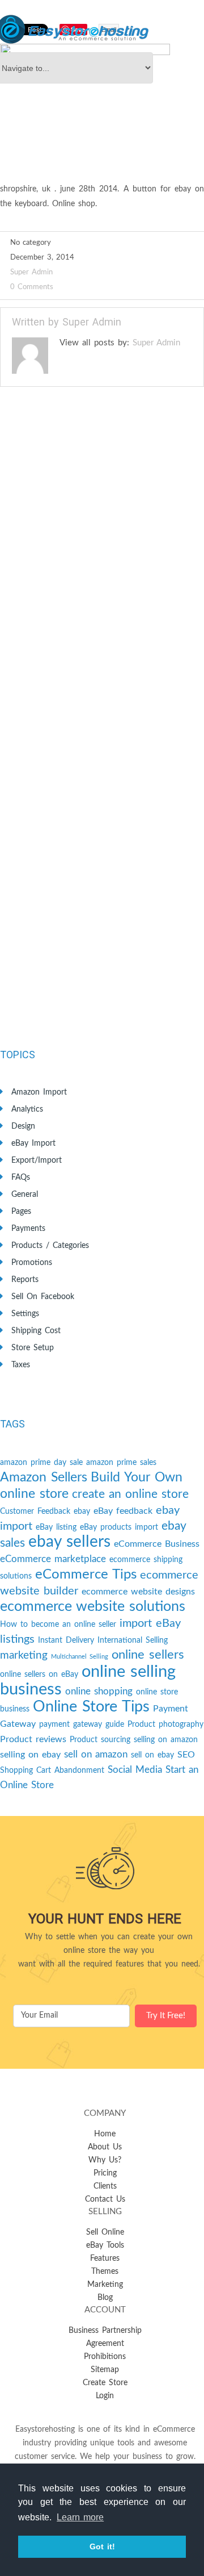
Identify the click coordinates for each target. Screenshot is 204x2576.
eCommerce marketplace (53, 1559)
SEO (186, 1755)
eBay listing (56, 1527)
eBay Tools (105, 2245)
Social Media (135, 1770)
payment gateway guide (82, 1725)
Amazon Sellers (44, 1477)
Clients (105, 2186)
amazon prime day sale (41, 1463)
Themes (105, 2272)
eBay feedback (123, 1511)
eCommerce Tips (86, 1575)
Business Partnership (105, 2331)
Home (105, 2134)
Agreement (105, 2344)
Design (23, 1126)
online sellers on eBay (39, 1675)
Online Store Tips (91, 1707)
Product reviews (33, 1739)
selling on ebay (30, 1755)
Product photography (165, 1725)
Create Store (105, 2383)
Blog (105, 2298)
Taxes (21, 1365)
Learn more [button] (80, 2517)
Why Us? (105, 2160)
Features (105, 2258)
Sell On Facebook (43, 1297)
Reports (25, 1280)
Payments (28, 1229)
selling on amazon (166, 1740)
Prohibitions (105, 2357)
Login (105, 2396)
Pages (21, 1212)
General (25, 1195)
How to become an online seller (58, 1625)
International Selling (133, 1640)
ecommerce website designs (138, 1592)
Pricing (105, 2173)
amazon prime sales (121, 1463)
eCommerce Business (157, 1544)
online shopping (99, 1691)
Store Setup (33, 1348)
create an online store (130, 1494)
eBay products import (119, 1527)
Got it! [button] (102, 2546)
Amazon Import (39, 1092)
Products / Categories (50, 1246)
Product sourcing (100, 1740)
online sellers (148, 1655)
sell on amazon (96, 1754)
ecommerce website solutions (93, 1607)
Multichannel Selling (80, 1657)
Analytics (27, 1109)
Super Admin (31, 272)
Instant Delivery (66, 1640)
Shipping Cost (36, 1331)
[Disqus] (102, 563)
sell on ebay (152, 1755)
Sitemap (105, 2370)
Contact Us (105, 2199)
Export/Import (37, 1160)
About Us (105, 2147)
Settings (25, 1314)
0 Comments (32, 287)
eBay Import (33, 1143)
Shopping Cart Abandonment (52, 1771)
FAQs (21, 1178)
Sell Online (105, 2232)
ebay (82, 1512)
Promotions (32, 1263)
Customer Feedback (35, 1512)
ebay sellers (69, 1542)
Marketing (105, 2285)
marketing (24, 1656)
